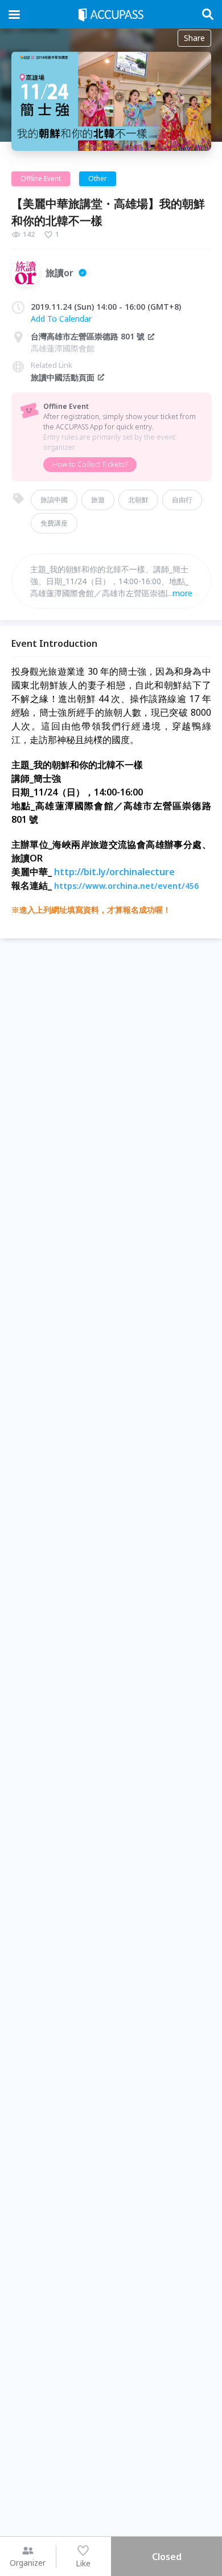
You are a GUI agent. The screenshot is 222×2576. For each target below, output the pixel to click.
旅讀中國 (54, 500)
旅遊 (98, 500)
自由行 (182, 500)
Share (194, 38)
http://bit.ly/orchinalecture (114, 872)
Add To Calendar (61, 319)
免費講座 (54, 523)
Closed (167, 2557)
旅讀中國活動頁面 (63, 377)
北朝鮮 (138, 500)
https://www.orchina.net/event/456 (126, 886)
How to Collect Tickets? (90, 464)
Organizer (28, 2563)
